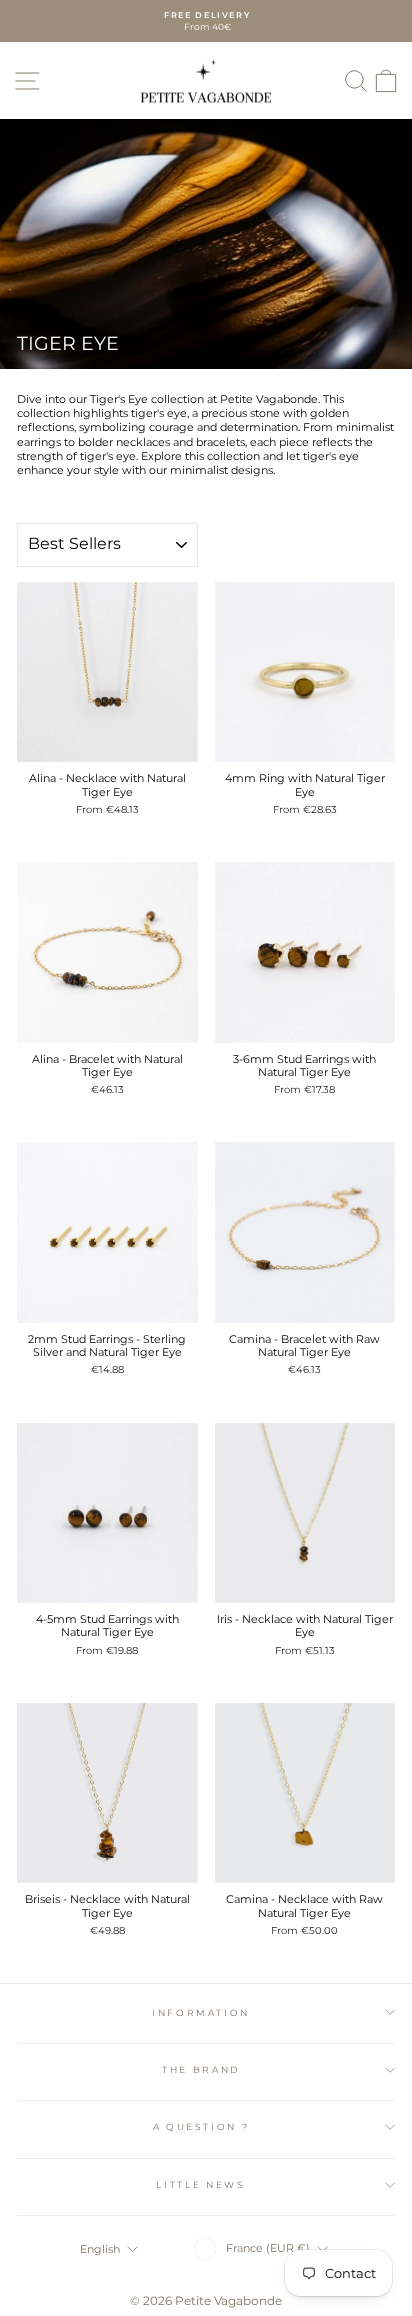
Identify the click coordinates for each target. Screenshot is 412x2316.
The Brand (201, 2069)
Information (201, 2012)
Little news (200, 2184)
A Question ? (201, 2126)
